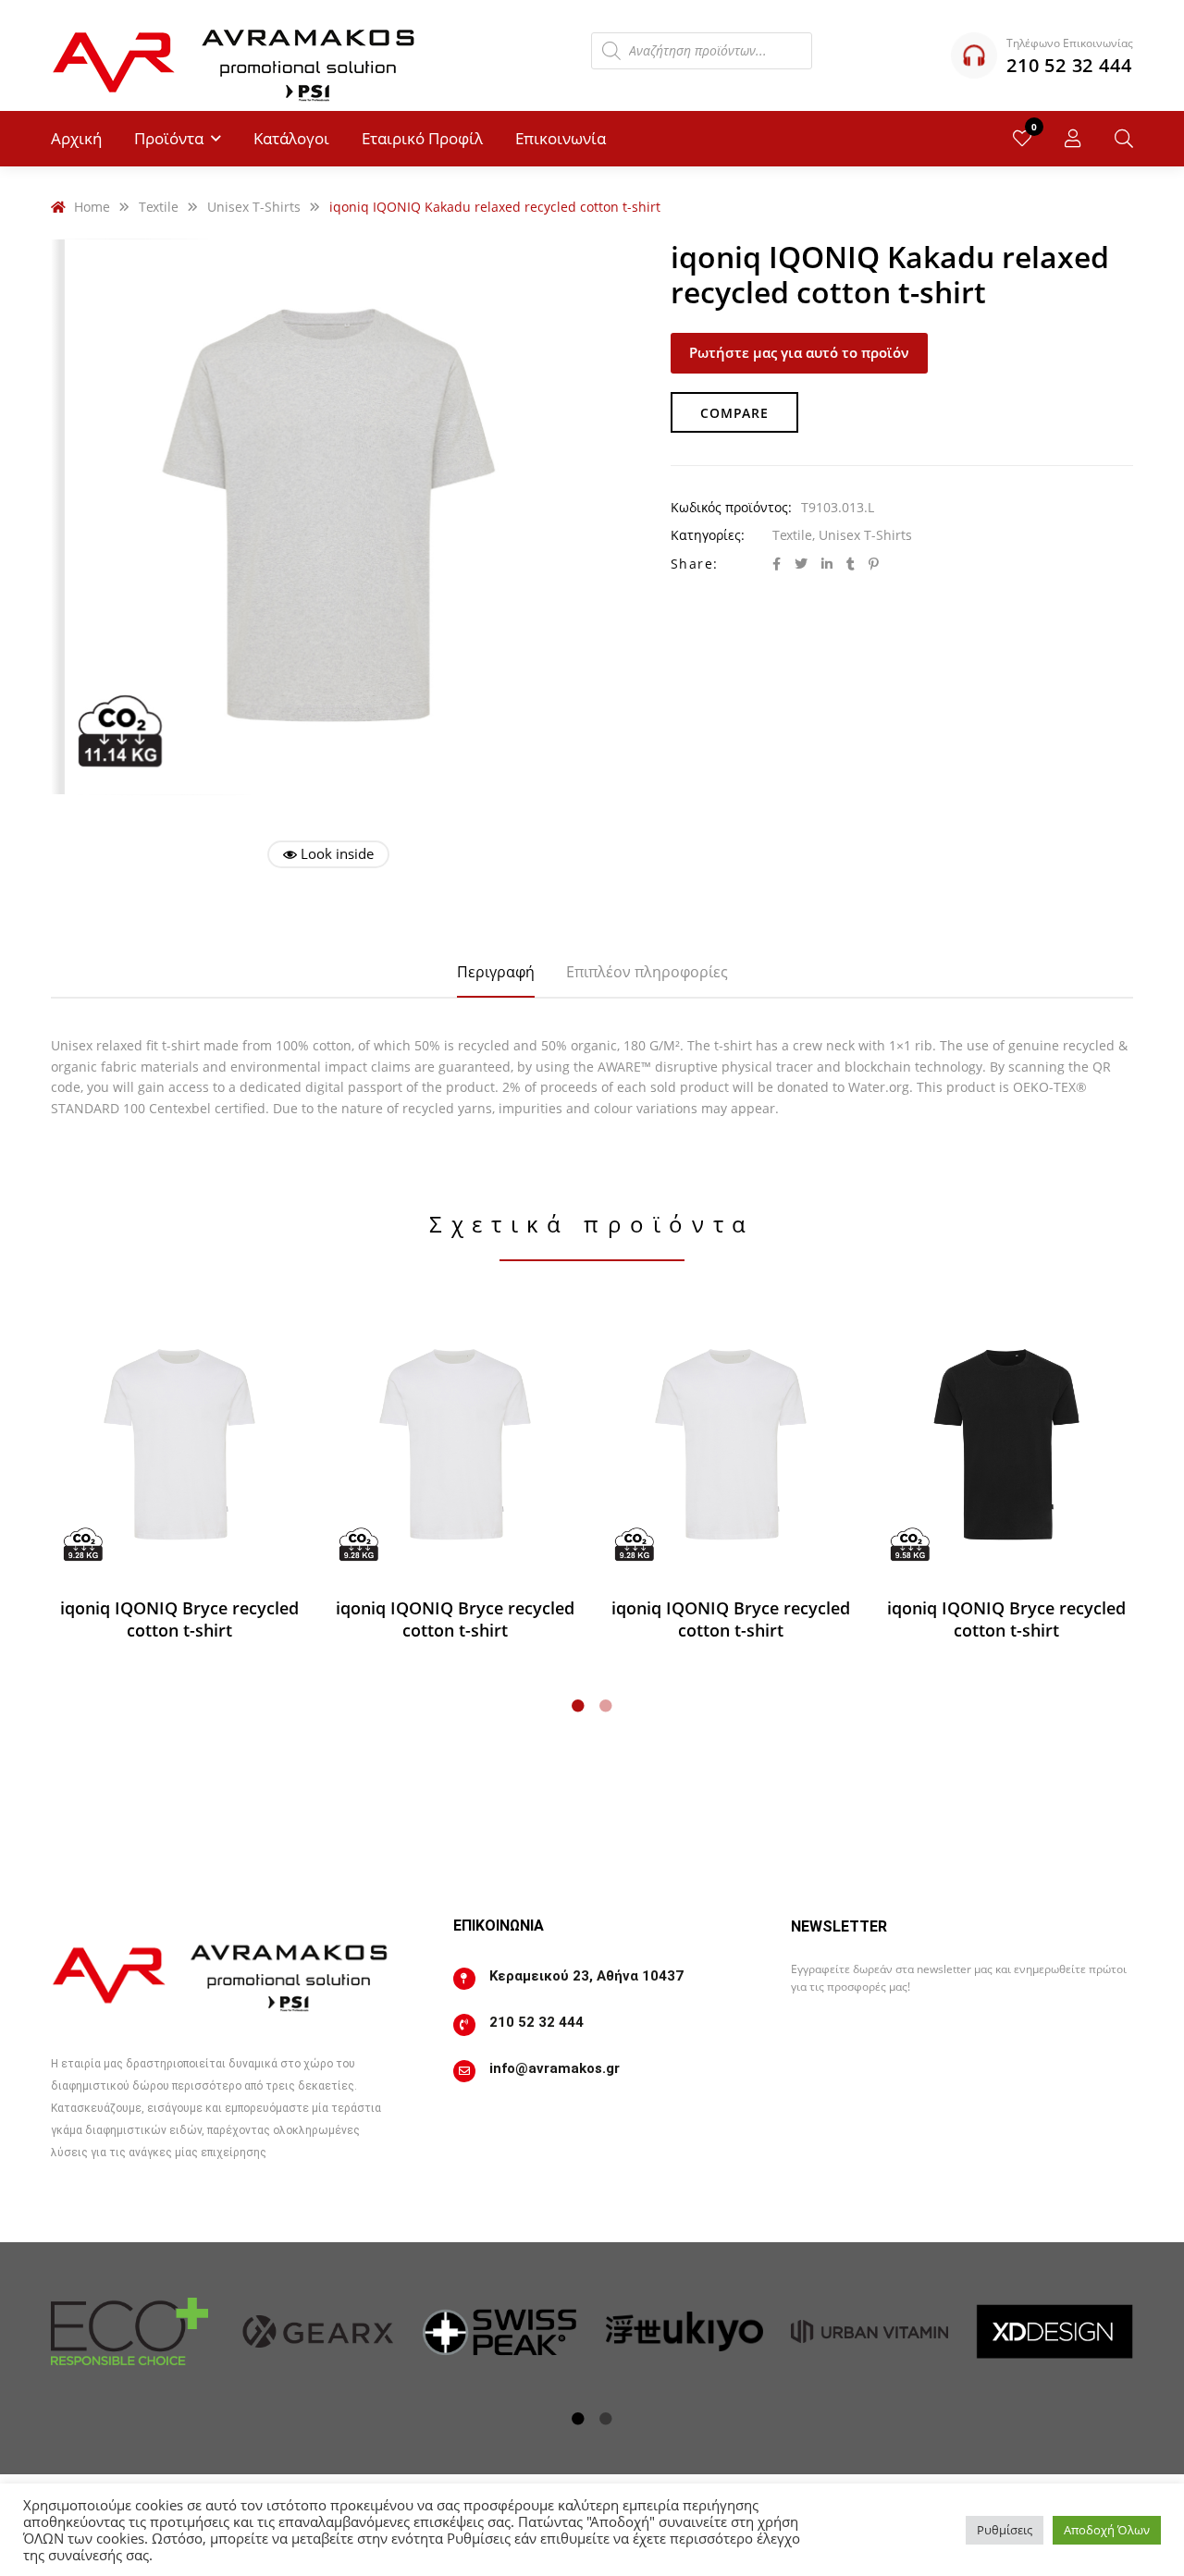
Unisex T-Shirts (865, 535)
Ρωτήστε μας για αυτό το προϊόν (799, 352)
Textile (792, 535)
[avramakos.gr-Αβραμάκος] (236, 55)
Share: (694, 564)
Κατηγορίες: (708, 535)
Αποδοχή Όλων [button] (1107, 2530)
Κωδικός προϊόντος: (731, 507)
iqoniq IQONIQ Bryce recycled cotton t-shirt (179, 1619)
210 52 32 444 (536, 2022)
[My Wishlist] (1022, 139)
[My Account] (1073, 139)
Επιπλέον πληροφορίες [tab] (647, 972)
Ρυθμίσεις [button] (1005, 2530)
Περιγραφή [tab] (496, 972)
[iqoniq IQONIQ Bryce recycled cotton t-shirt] (179, 1445)
